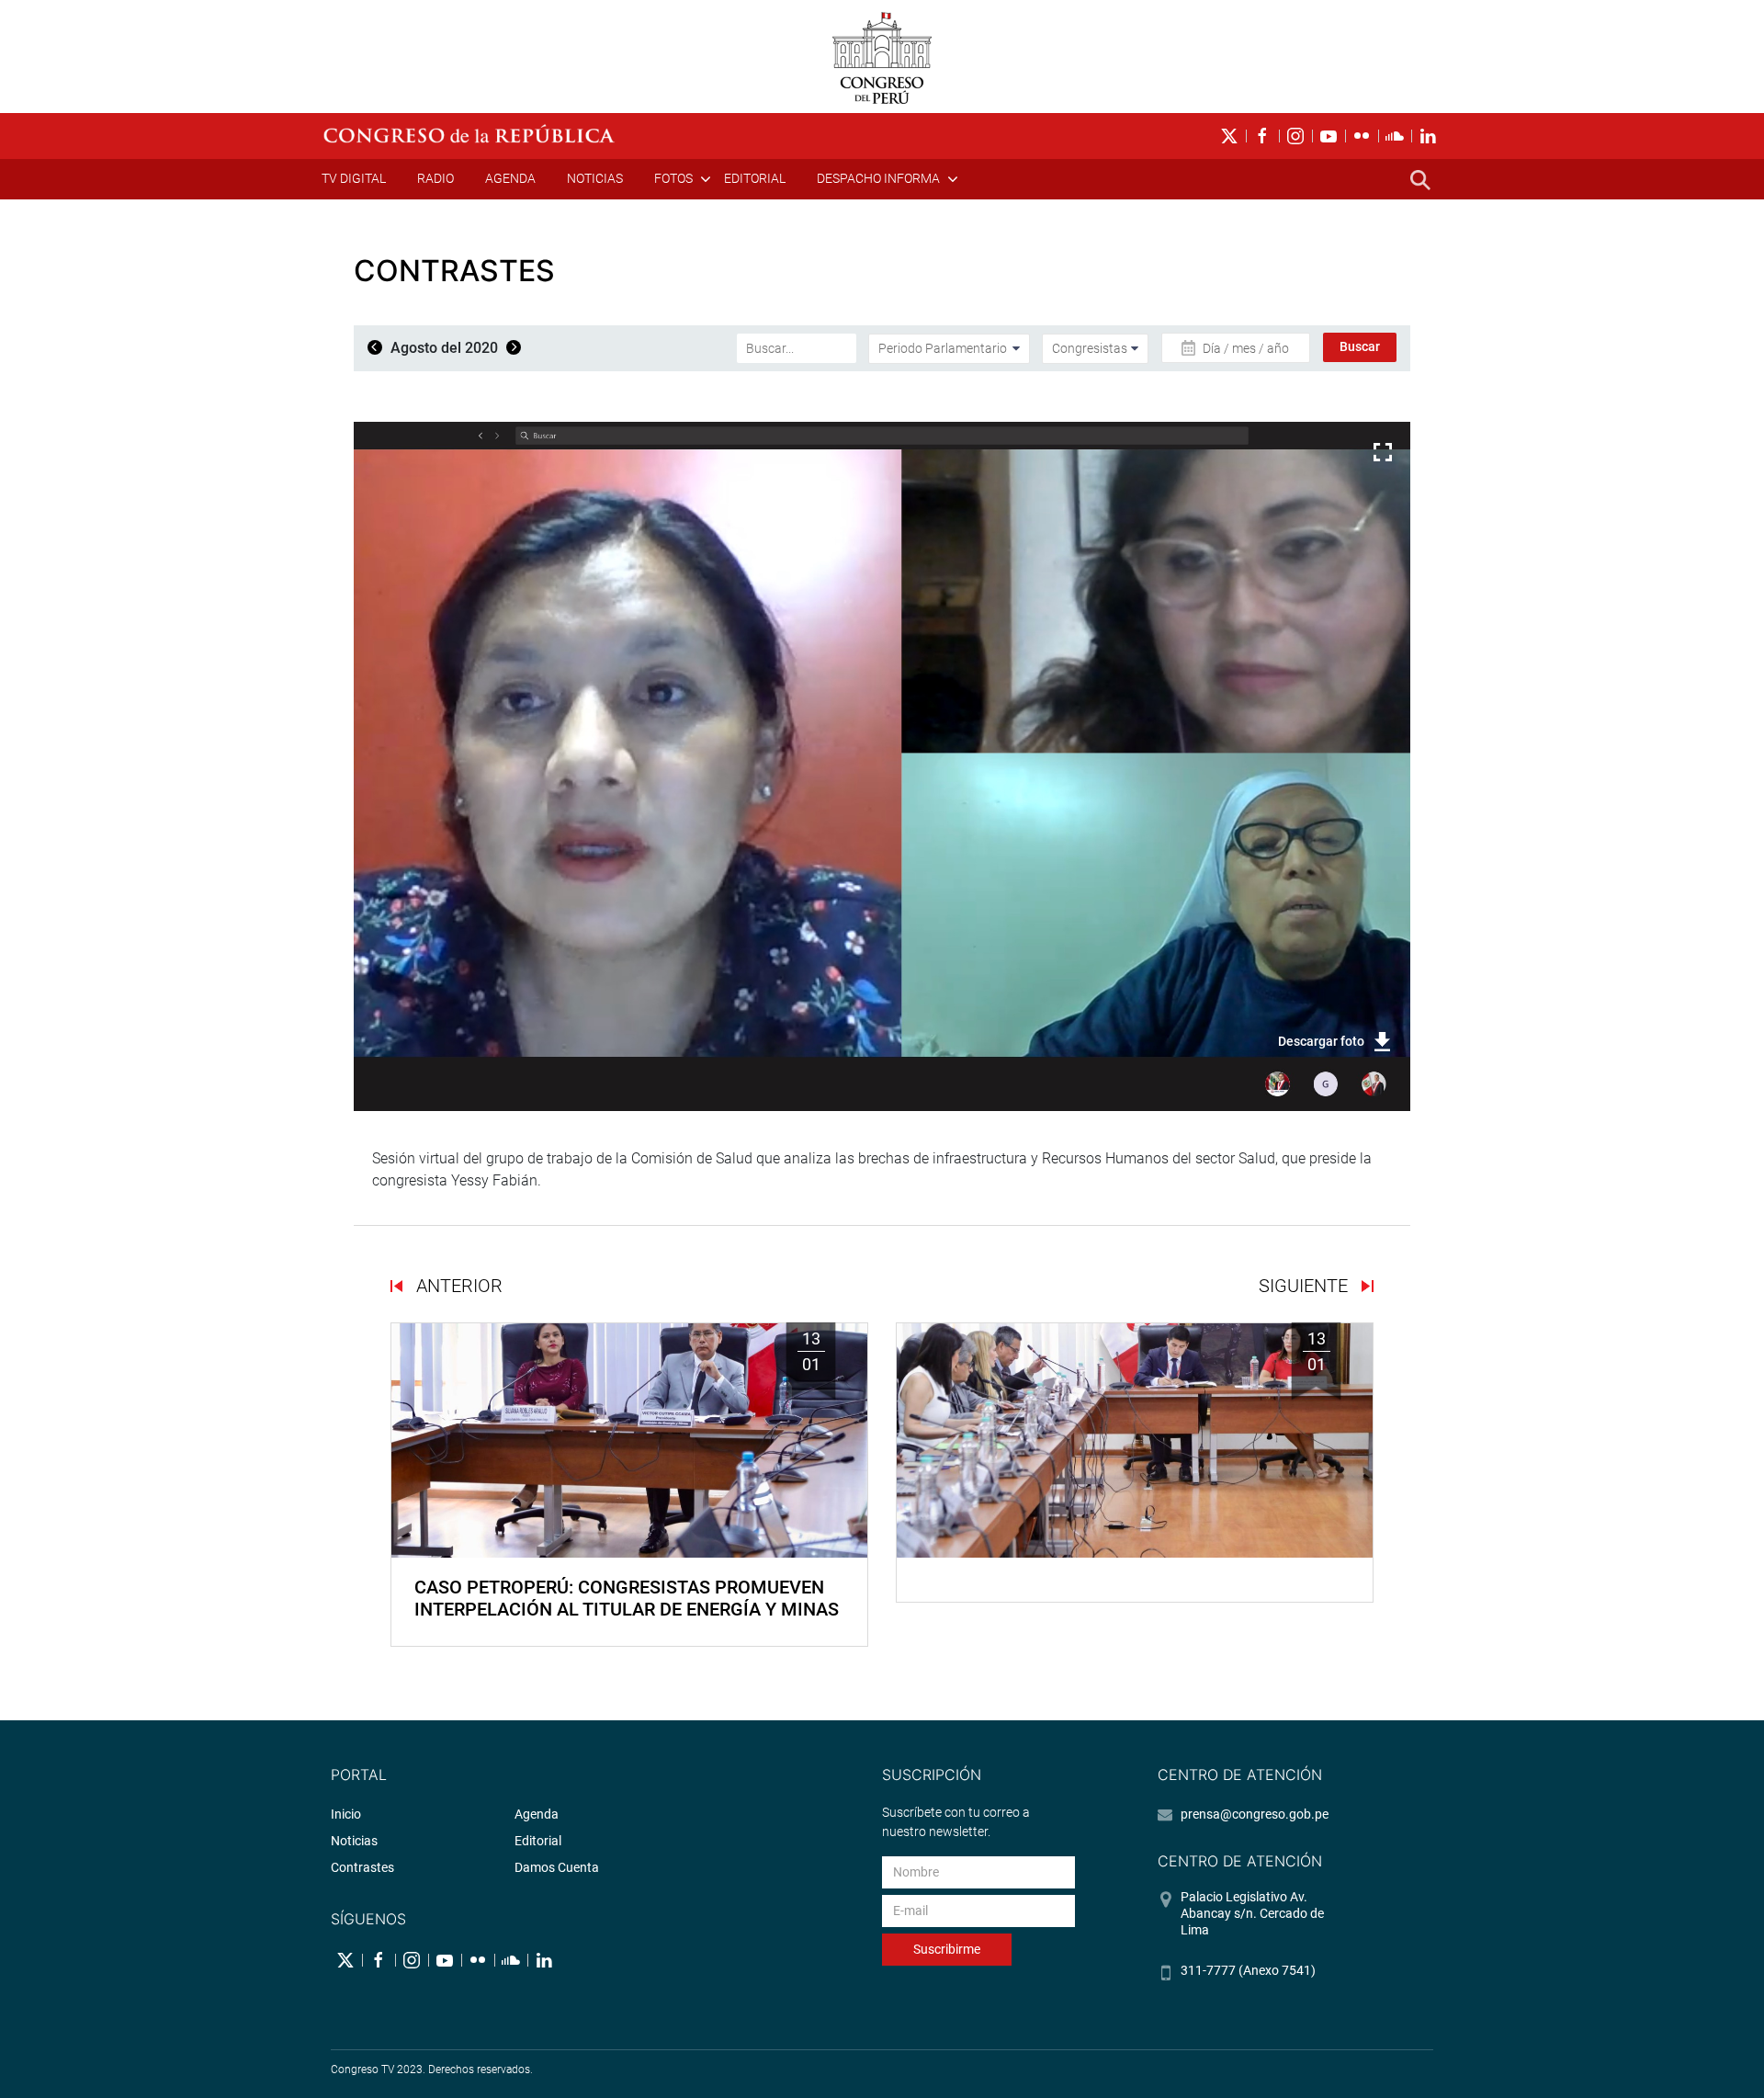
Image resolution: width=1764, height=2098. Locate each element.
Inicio (346, 1814)
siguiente (1306, 1286)
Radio (435, 178)
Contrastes (362, 1867)
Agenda (510, 178)
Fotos (673, 178)
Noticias (595, 178)
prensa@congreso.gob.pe (1255, 1814)
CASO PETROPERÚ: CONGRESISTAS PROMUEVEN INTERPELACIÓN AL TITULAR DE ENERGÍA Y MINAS (627, 1598)
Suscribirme (947, 1949)
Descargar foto (1321, 1041)
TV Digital (354, 178)
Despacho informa (878, 178)
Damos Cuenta (557, 1867)
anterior (457, 1286)
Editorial (755, 178)
